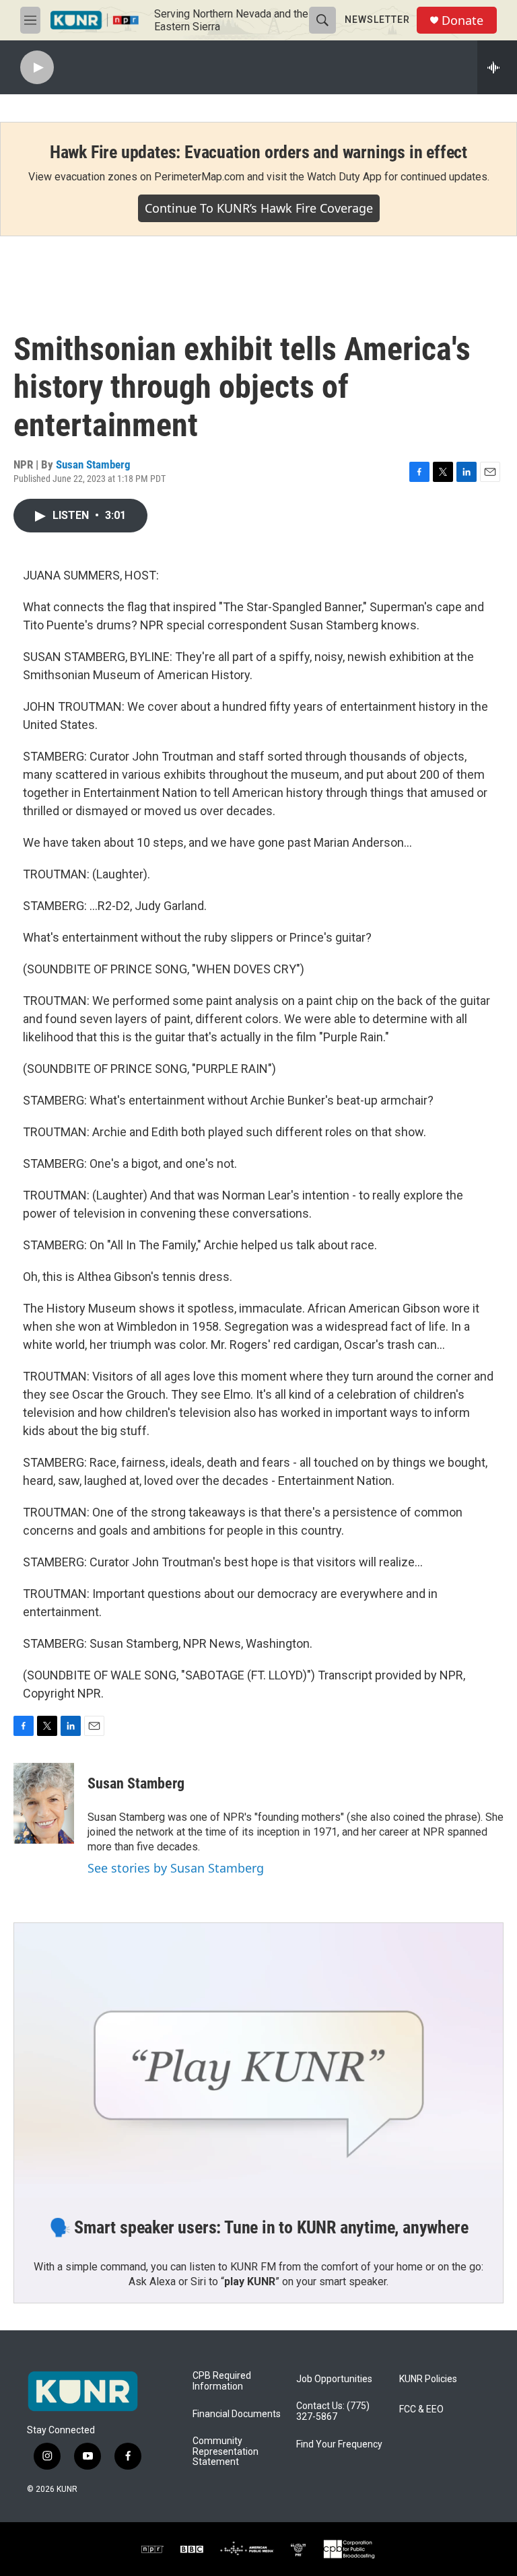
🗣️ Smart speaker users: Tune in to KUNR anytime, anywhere (259, 2227)
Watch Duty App (344, 177)
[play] (37, 68)
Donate (462, 21)
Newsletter (377, 20)
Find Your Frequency (339, 2444)
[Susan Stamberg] (44, 1803)
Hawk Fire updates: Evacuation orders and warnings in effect (258, 152)
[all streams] (497, 67)
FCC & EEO (421, 2409)
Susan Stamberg (93, 464)
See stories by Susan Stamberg (176, 1868)
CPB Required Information (222, 2381)
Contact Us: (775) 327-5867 (333, 2411)
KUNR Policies (428, 2379)
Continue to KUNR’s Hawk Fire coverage (259, 208)
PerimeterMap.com (199, 177)
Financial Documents (237, 2414)
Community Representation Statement (226, 2452)
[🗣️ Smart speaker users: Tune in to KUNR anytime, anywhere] (258, 2060)
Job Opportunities (334, 2379)
